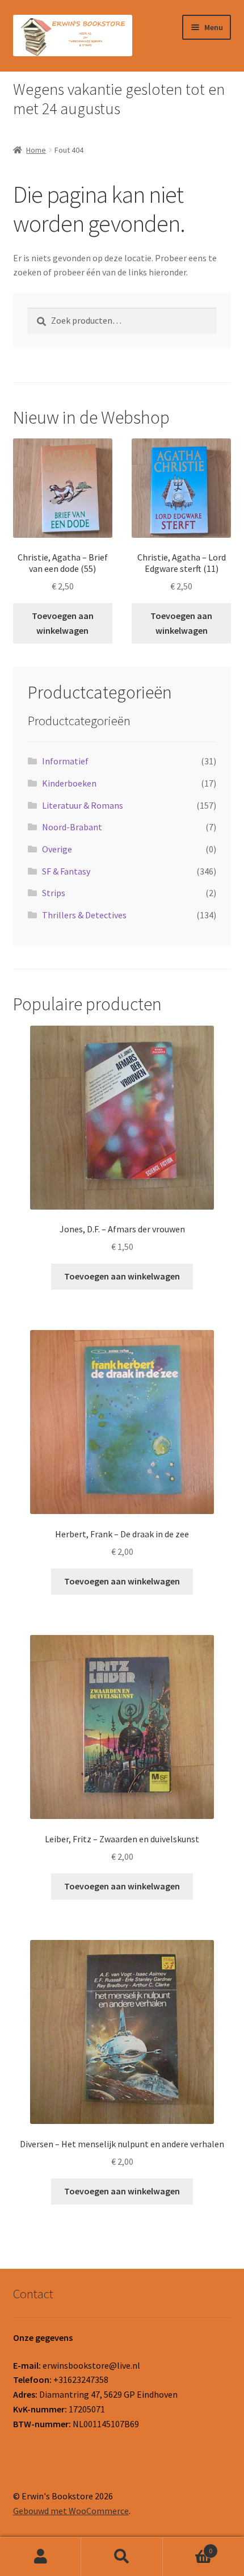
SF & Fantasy (66, 871)
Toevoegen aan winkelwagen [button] (63, 623)
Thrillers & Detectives (84, 915)
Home (36, 150)
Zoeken (122, 2557)
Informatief (65, 761)
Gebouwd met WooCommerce (71, 2511)
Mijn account (41, 2557)
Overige (57, 849)
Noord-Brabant (72, 827)
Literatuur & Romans (83, 805)
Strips (54, 893)
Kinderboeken (69, 783)
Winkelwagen (188, 2547)
